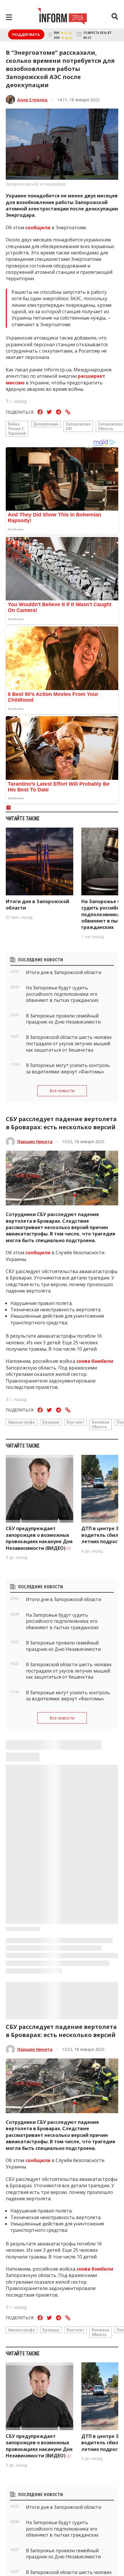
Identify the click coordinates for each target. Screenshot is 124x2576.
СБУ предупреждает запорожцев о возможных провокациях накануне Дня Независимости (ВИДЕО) (39, 1538)
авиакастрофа (21, 1422)
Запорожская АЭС (78, 426)
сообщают (38, 2534)
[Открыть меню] (9, 17)
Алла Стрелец (32, 100)
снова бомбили (95, 1361)
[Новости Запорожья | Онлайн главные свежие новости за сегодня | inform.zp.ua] (62, 17)
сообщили (38, 228)
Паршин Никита (35, 1142)
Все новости (62, 1091)
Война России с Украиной (17, 428)
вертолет (75, 1422)
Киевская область (100, 1424)
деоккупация (46, 424)
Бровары (51, 1422)
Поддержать (26, 34)
